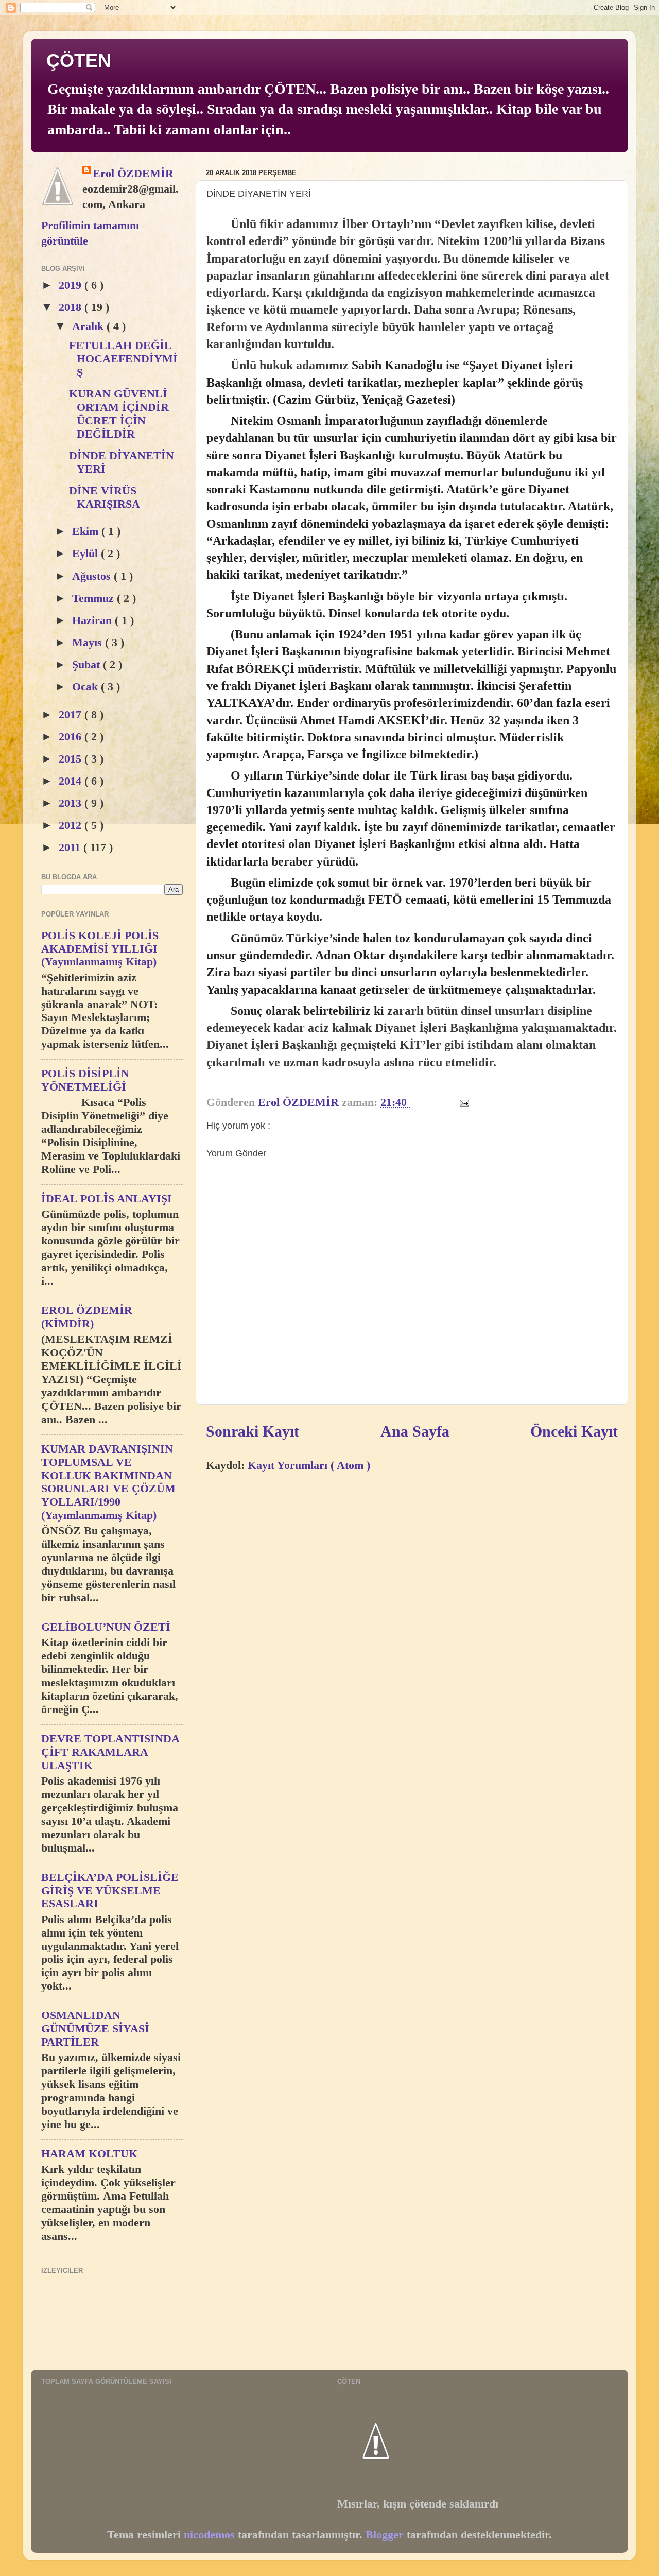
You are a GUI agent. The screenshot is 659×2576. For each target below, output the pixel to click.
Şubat (88, 665)
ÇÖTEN (79, 60)
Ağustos (93, 576)
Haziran (93, 620)
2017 (72, 715)
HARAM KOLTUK (89, 2154)
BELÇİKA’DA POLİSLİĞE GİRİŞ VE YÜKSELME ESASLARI (110, 1891)
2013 (72, 803)
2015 (72, 759)
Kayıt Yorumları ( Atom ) (309, 1465)
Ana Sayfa (415, 1431)
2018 (72, 307)
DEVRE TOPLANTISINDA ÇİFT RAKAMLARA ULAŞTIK (110, 1752)
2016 (72, 737)
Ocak (86, 687)
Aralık (89, 326)
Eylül (86, 554)
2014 (72, 781)
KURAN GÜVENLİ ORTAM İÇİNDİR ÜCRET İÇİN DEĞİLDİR (119, 414)
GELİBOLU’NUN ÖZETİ (106, 1627)
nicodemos (209, 2535)
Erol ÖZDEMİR (133, 174)
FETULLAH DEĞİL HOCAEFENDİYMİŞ (123, 359)
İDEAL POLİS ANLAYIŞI (107, 1199)
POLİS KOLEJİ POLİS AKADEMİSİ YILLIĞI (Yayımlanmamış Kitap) (100, 949)
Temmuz (94, 598)
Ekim (87, 531)
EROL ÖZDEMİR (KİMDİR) (87, 1317)
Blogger (385, 2535)
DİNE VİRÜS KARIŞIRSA (105, 497)
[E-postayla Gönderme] (463, 1102)
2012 (72, 825)
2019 (72, 285)
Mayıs (89, 643)
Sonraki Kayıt (253, 1431)
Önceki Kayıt (574, 1431)
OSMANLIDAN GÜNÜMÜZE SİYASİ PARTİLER (95, 2029)
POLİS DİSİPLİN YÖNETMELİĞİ (85, 1080)
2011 (71, 848)
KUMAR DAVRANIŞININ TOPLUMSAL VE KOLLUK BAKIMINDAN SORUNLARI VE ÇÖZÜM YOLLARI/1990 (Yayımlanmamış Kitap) (108, 1482)
